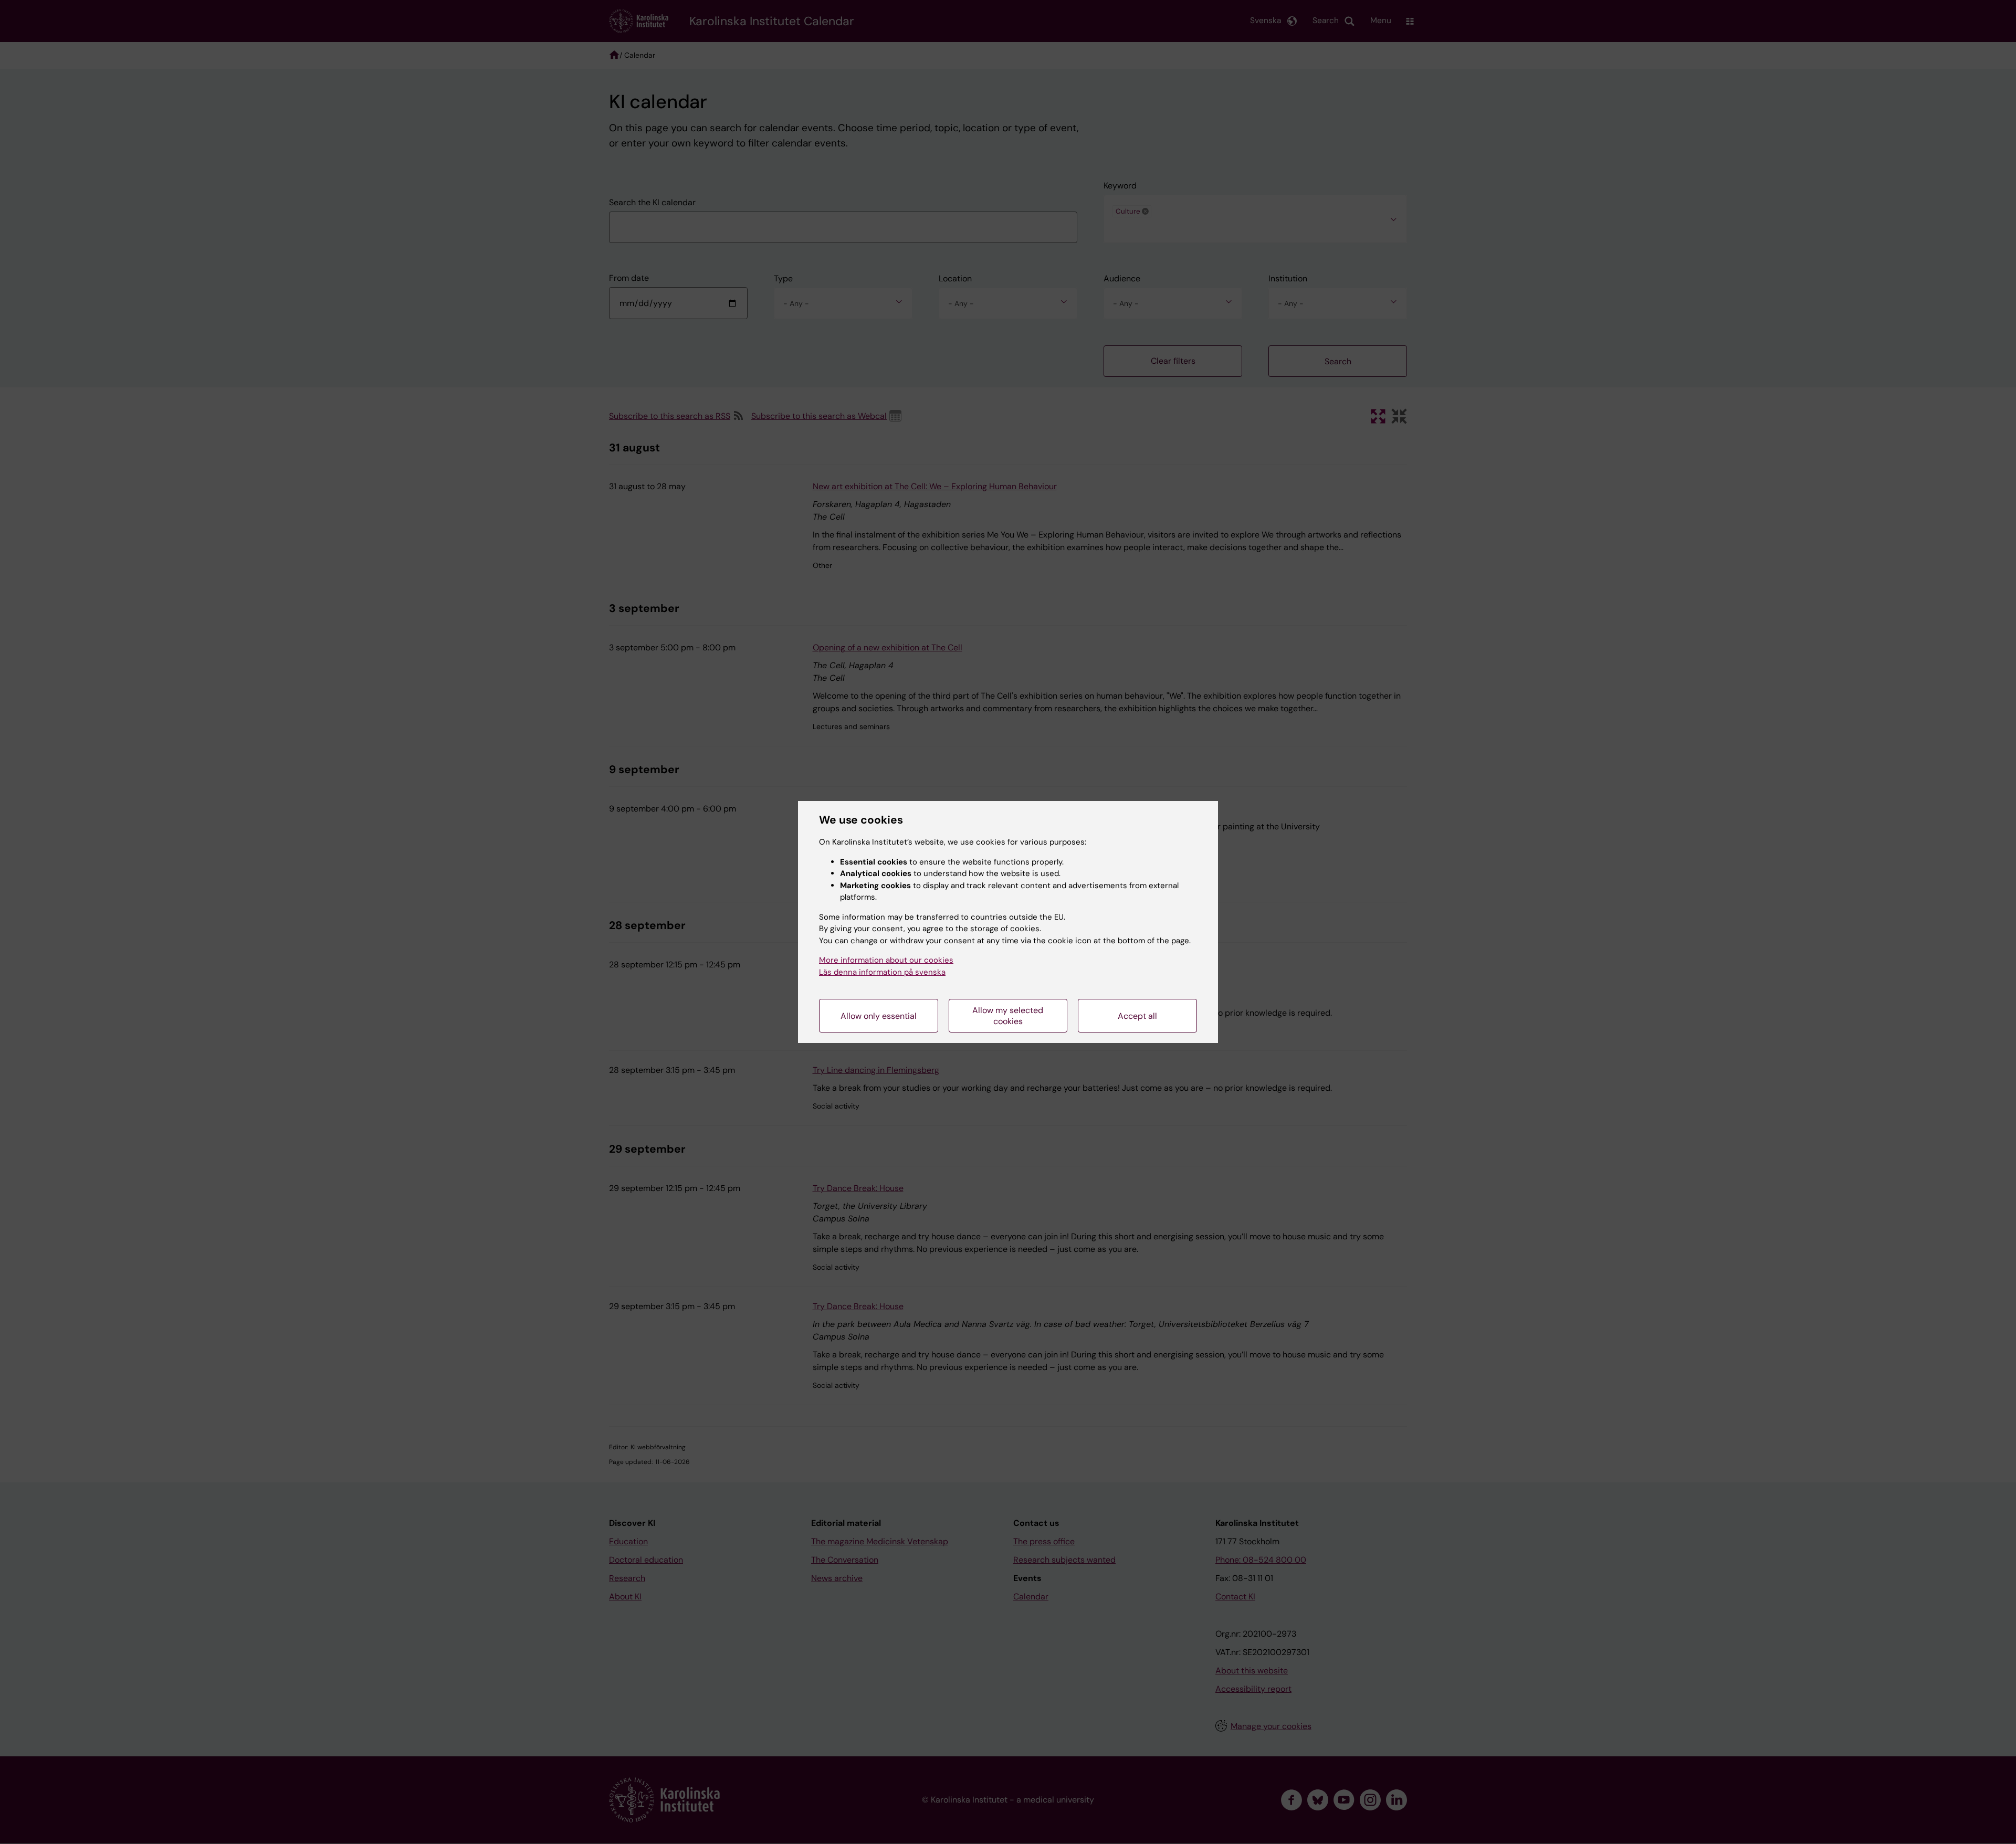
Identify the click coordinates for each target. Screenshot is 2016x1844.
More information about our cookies (886, 960)
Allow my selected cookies (1008, 1016)
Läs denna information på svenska (882, 972)
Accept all (1137, 1016)
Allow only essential (879, 1016)
